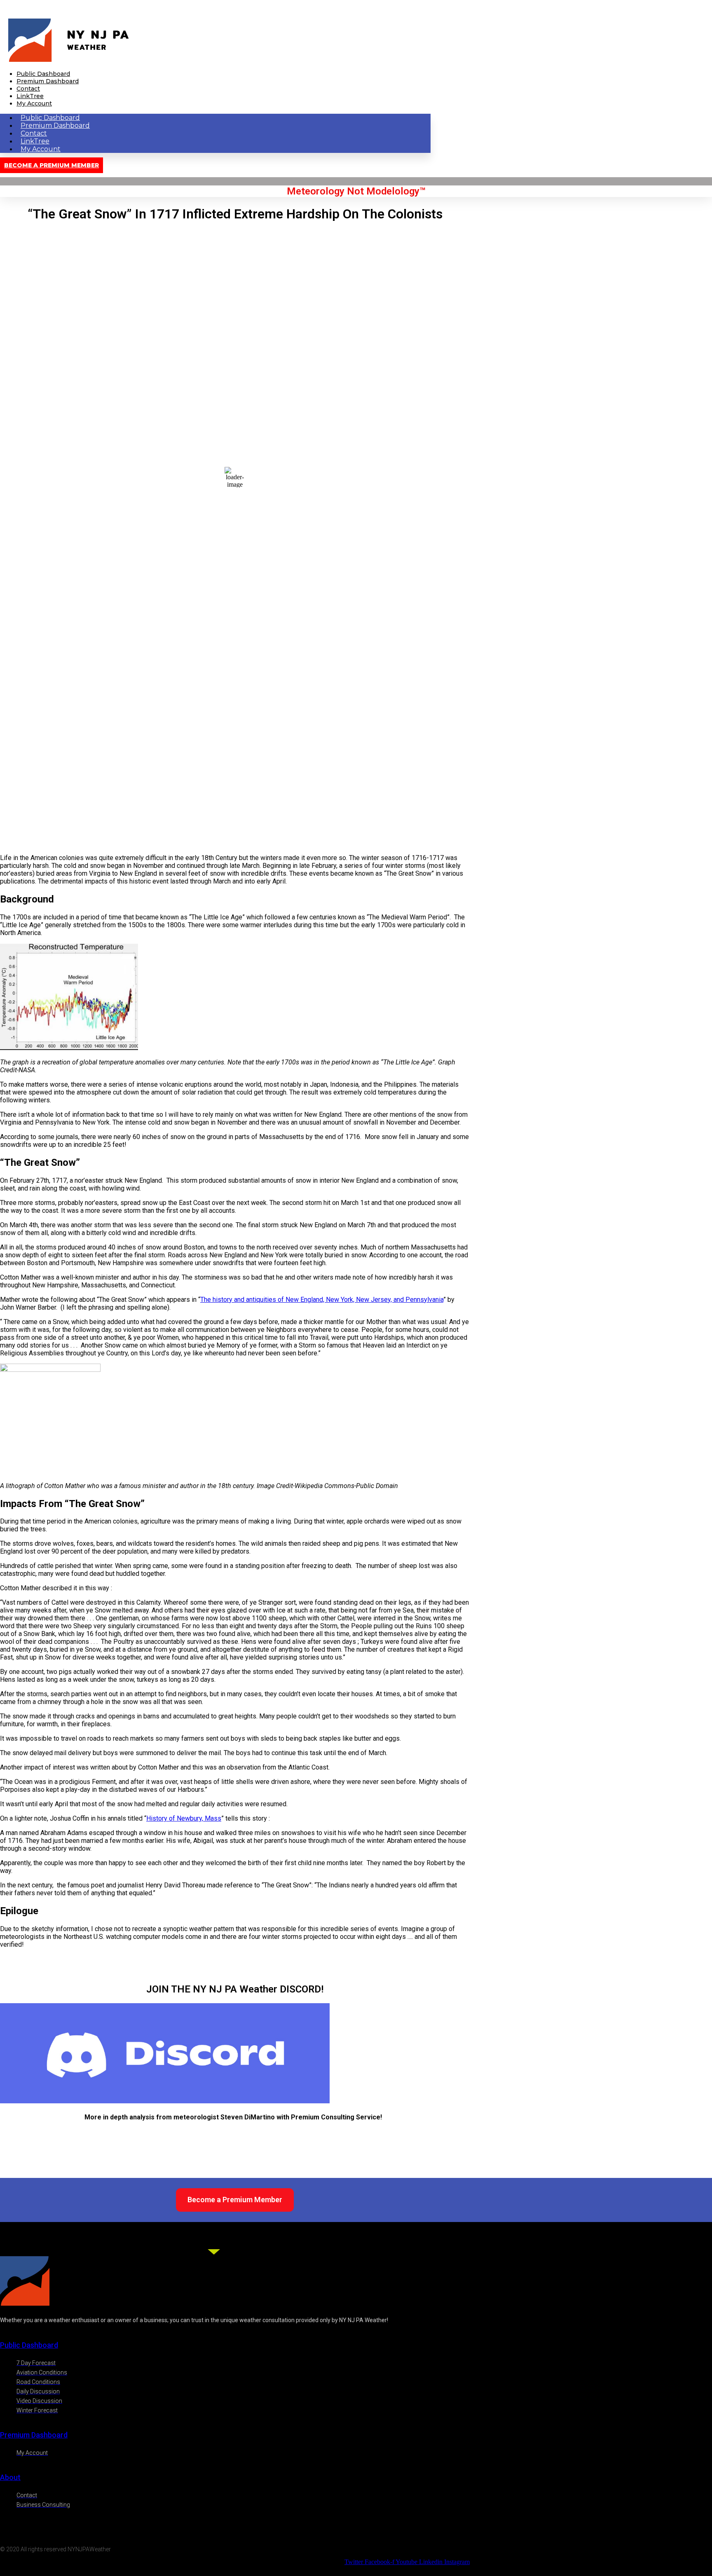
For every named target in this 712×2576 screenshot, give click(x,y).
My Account (34, 103)
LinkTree (30, 96)
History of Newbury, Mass (184, 1818)
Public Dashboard (43, 74)
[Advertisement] (235, 790)
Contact (28, 89)
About (10, 2477)
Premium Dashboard (48, 81)
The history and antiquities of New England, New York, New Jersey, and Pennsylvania (322, 1300)
